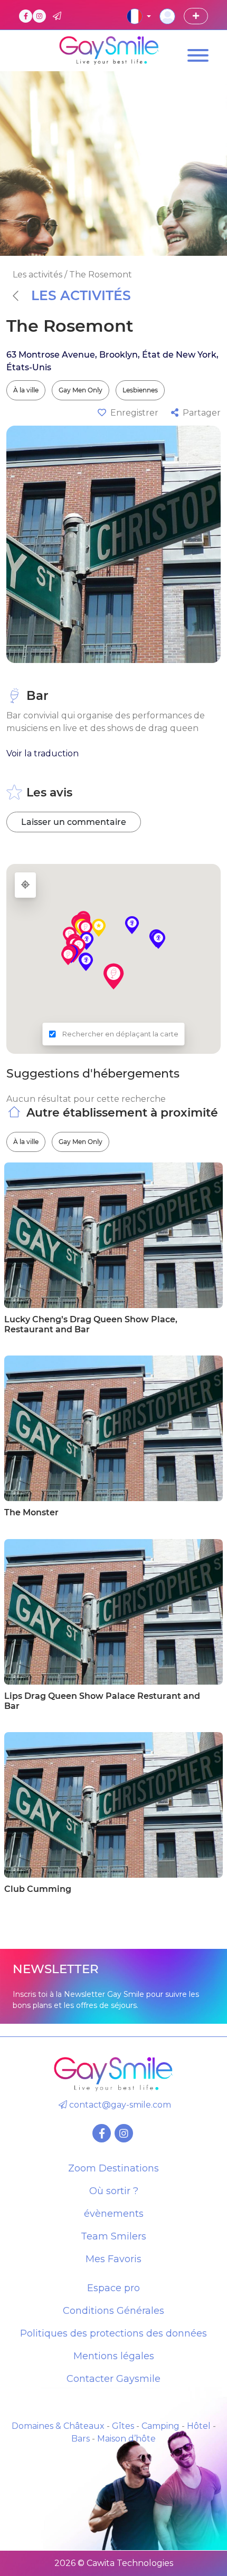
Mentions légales (114, 2356)
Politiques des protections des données (113, 2333)
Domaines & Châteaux (58, 2426)
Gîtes (123, 2426)
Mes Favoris (113, 2259)
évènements (114, 2214)
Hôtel (199, 2426)
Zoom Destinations (113, 2168)
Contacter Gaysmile (113, 2379)
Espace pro (113, 2288)
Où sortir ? (114, 2191)
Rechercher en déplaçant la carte (120, 1034)
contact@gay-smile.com (119, 2105)
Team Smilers (113, 2236)
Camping (160, 2426)
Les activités (81, 295)
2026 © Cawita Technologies (114, 2563)
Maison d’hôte (126, 2439)
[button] (113, 976)
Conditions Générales (113, 2311)
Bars (81, 2439)
